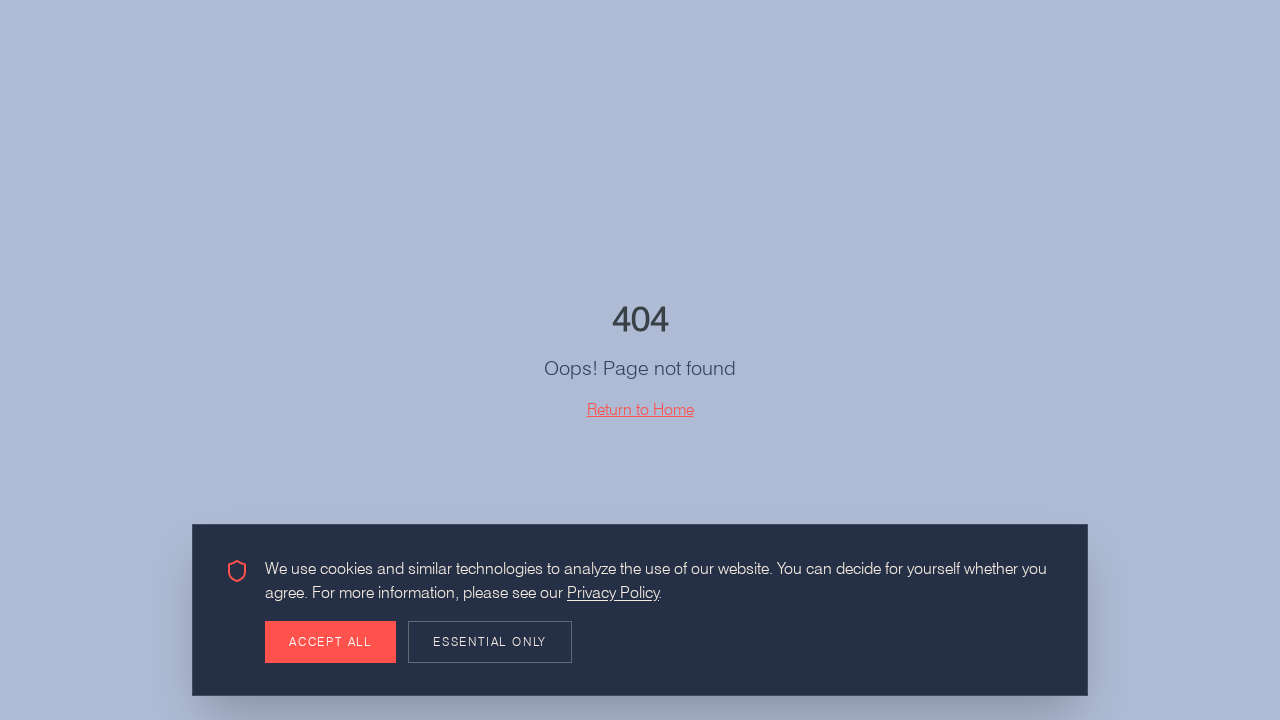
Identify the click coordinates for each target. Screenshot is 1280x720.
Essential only (490, 641)
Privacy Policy (613, 592)
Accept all (330, 641)
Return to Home (640, 409)
